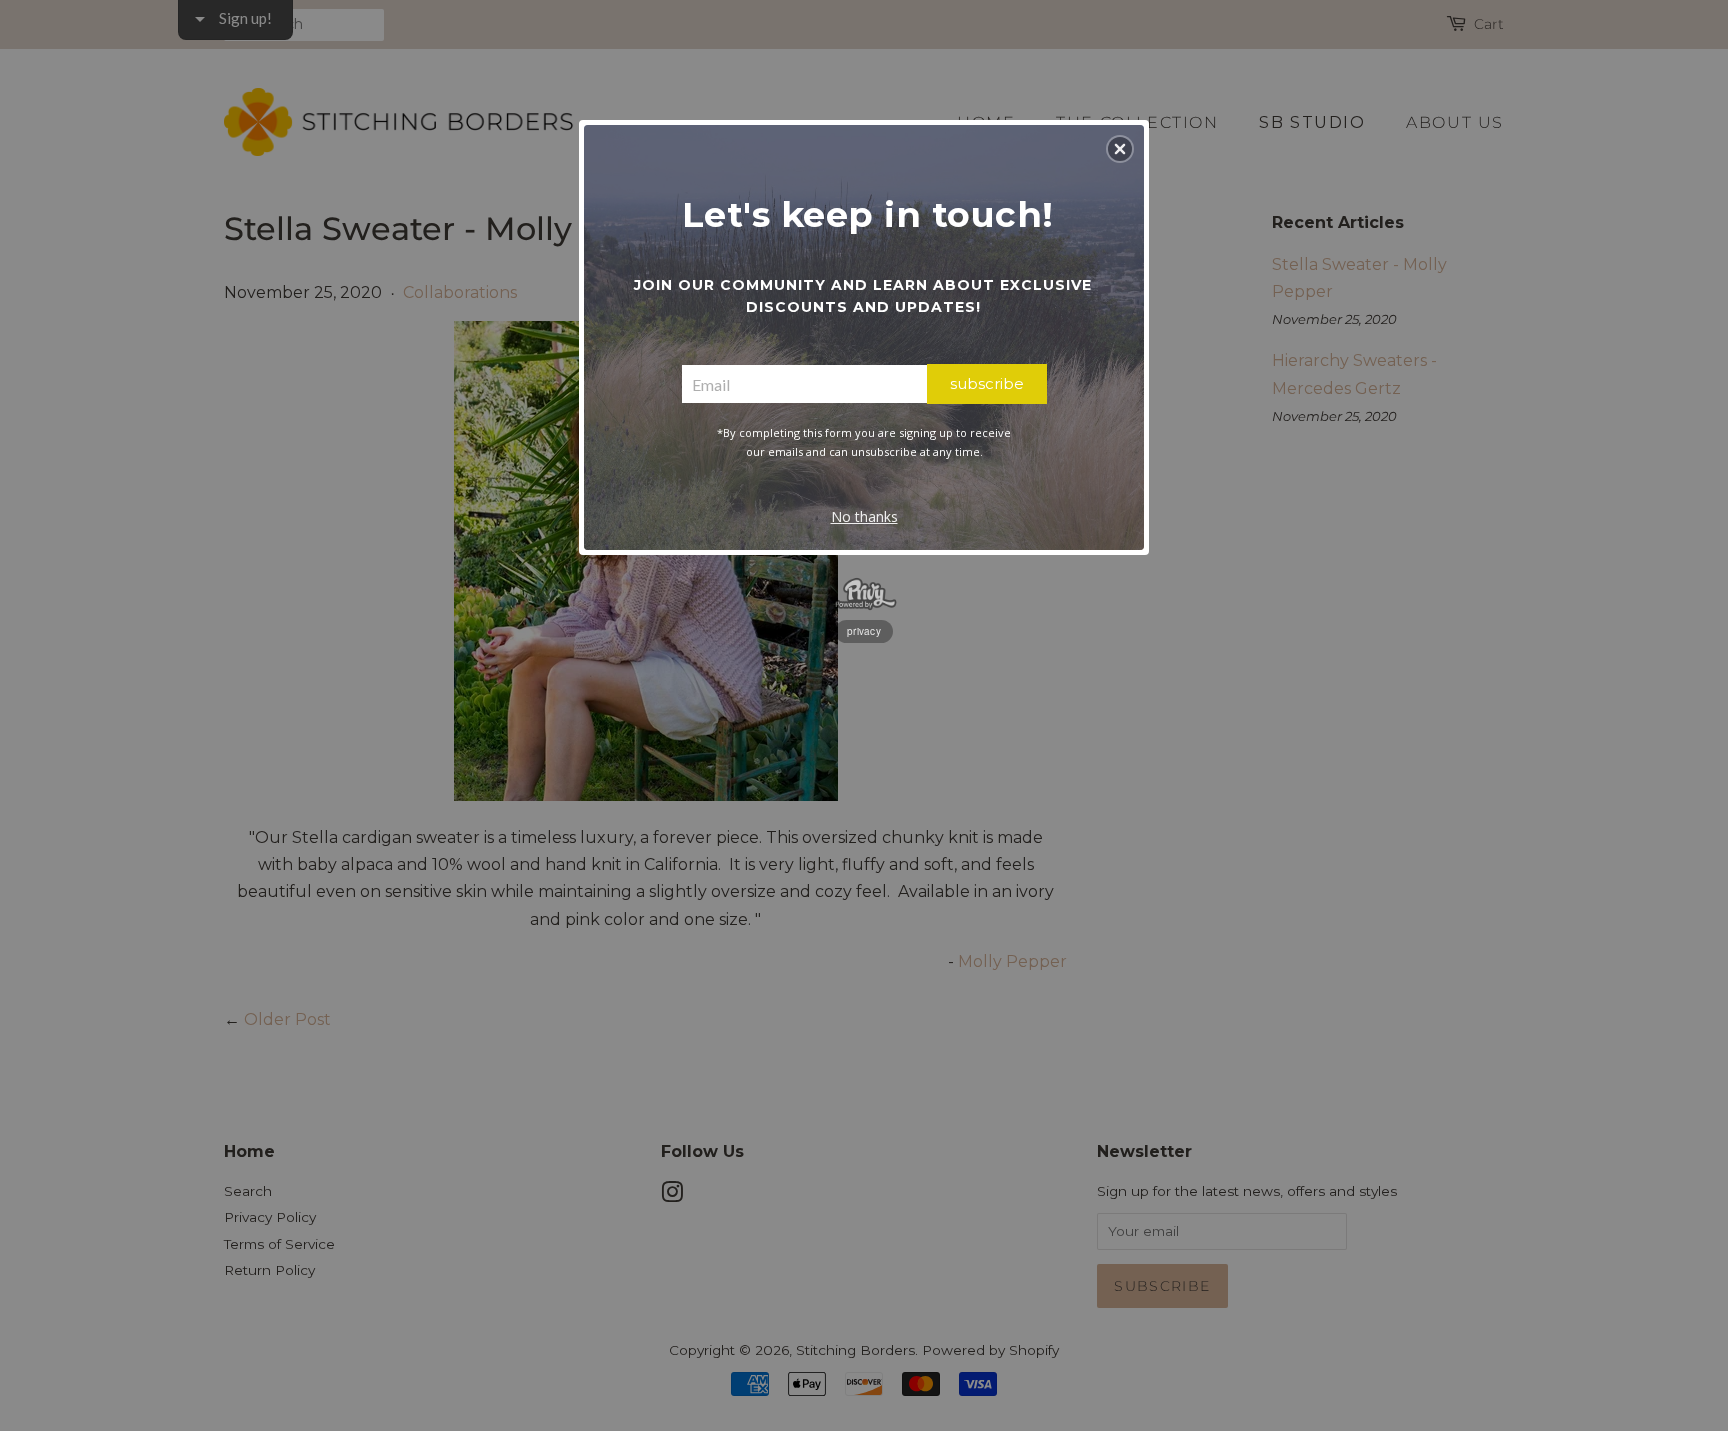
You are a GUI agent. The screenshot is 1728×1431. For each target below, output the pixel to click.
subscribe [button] (987, 383)
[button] (1120, 149)
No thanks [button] (864, 516)
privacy (864, 631)
